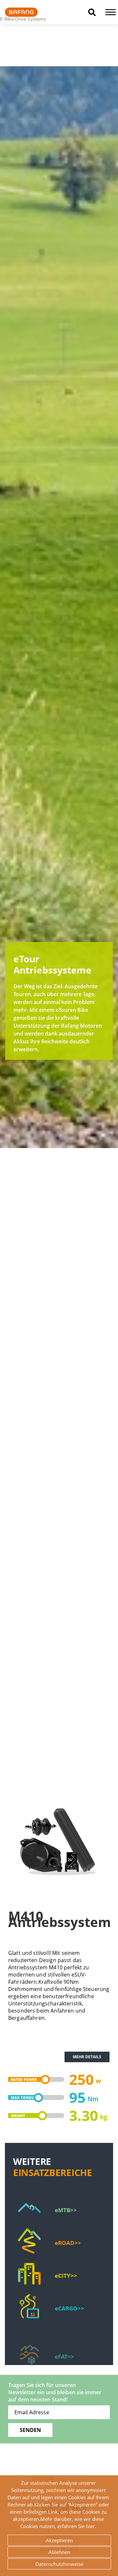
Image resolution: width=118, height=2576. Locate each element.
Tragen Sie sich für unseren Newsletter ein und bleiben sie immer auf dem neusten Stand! (55, 2392)
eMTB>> (66, 2210)
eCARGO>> (69, 2308)
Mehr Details (87, 2057)
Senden (30, 2430)
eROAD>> (68, 2243)
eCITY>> (66, 2276)
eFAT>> (64, 2341)
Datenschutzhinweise (59, 2564)
